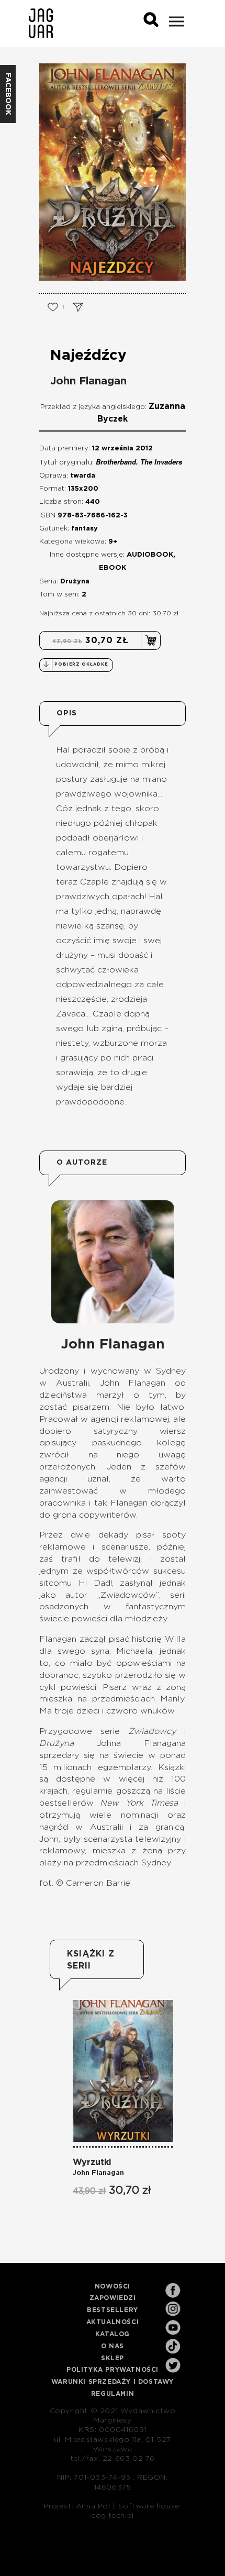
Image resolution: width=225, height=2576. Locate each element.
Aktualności (113, 2322)
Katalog (113, 2334)
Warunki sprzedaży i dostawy (113, 2382)
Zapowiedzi (113, 2298)
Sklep (113, 2358)
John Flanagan (88, 381)
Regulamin (113, 2394)
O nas (113, 2346)
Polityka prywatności (113, 2370)
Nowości (113, 2286)
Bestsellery (113, 2310)
